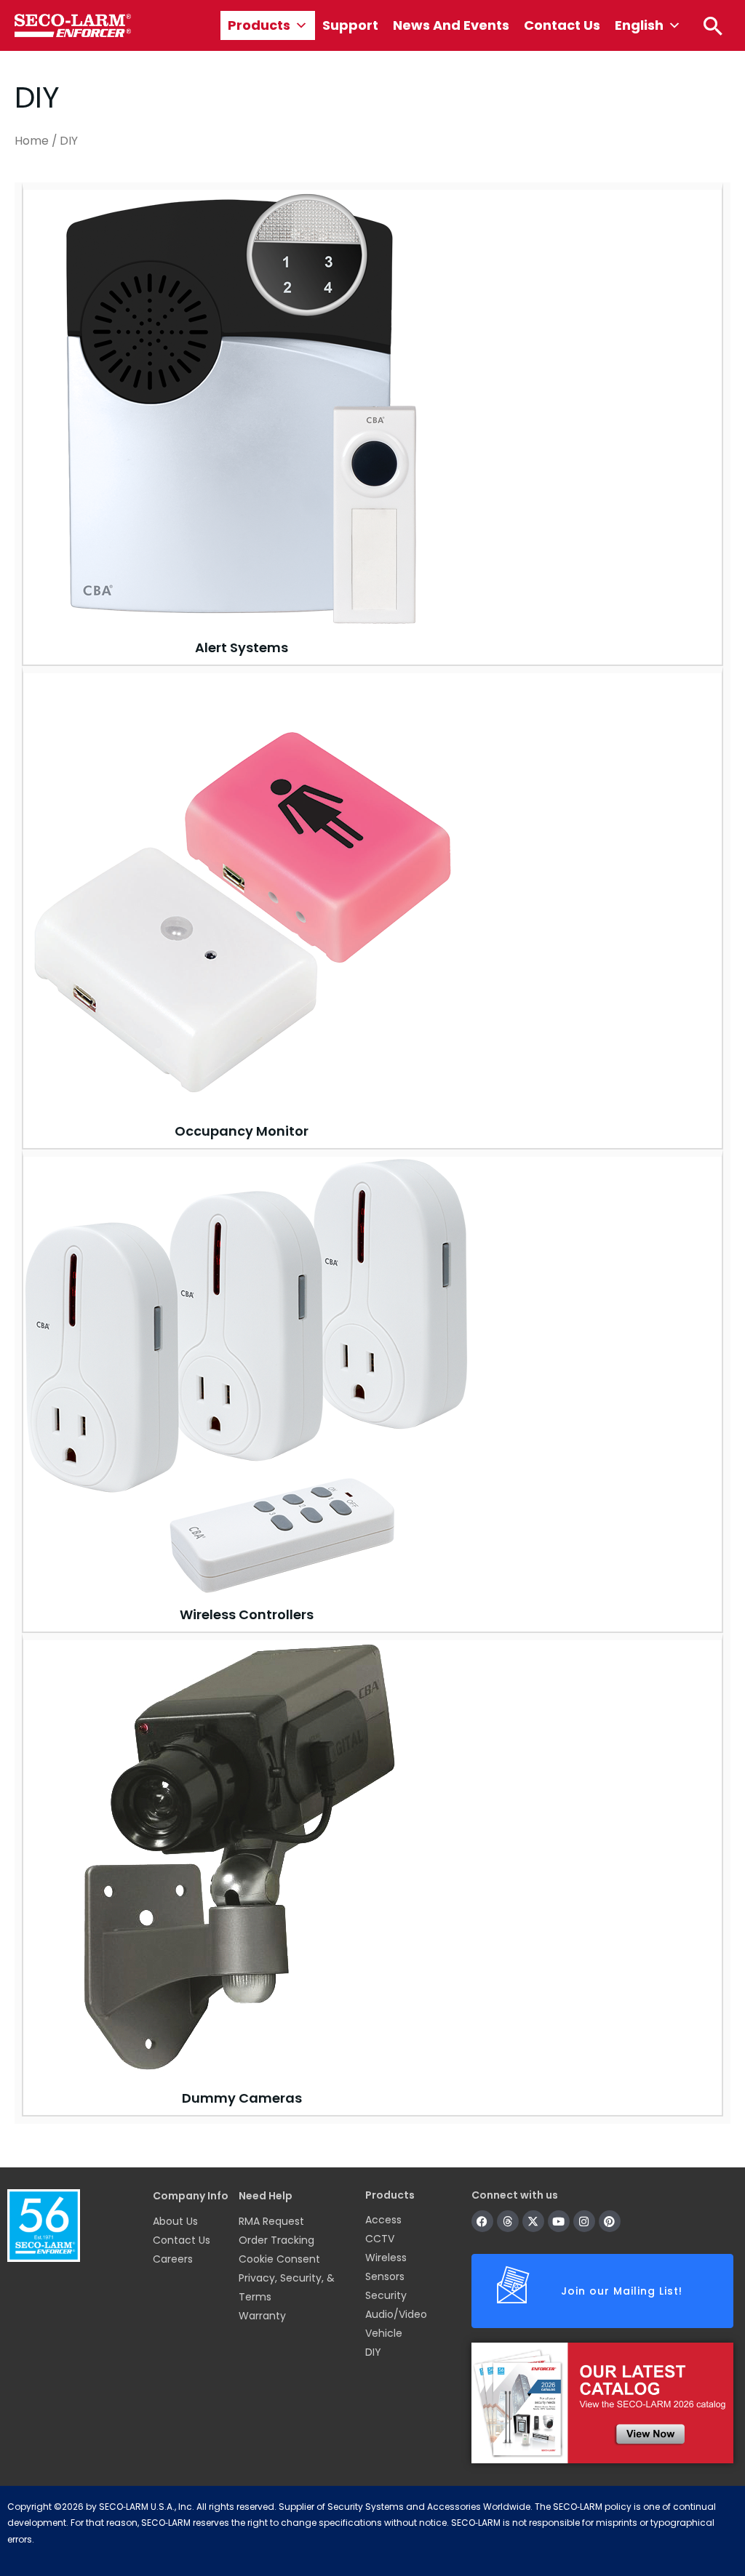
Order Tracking (276, 2240)
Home (32, 141)
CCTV (380, 2239)
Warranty (262, 2316)
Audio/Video (396, 2314)
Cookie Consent (279, 2259)
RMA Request (271, 2221)
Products (259, 25)
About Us (175, 2221)
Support (350, 25)
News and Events (451, 25)
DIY (373, 2352)
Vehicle (384, 2333)
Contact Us (562, 25)
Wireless (386, 2258)
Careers (173, 2259)
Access (383, 2220)
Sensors (385, 2276)
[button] (713, 25)
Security (386, 2295)
